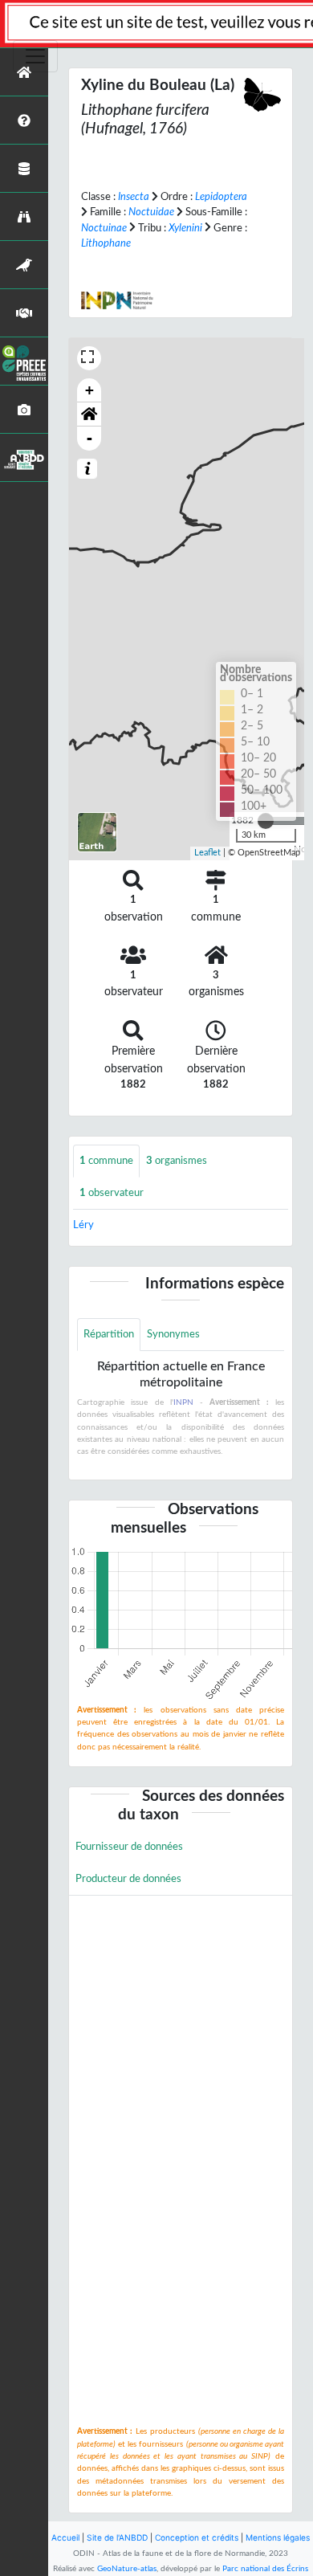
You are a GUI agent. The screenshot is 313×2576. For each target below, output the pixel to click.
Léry (83, 1225)
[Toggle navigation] (35, 56)
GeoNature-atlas (127, 2569)
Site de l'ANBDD (117, 2537)
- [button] (89, 438)
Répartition (109, 1334)
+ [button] (89, 390)
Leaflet (207, 853)
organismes (177, 1161)
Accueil (65, 2537)
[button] (89, 414)
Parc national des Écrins (265, 2569)
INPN (183, 1402)
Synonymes (173, 1334)
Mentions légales (278, 2537)
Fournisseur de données (129, 1847)
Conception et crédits (197, 2537)
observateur (112, 1193)
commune (106, 1161)
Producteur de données (128, 1879)
